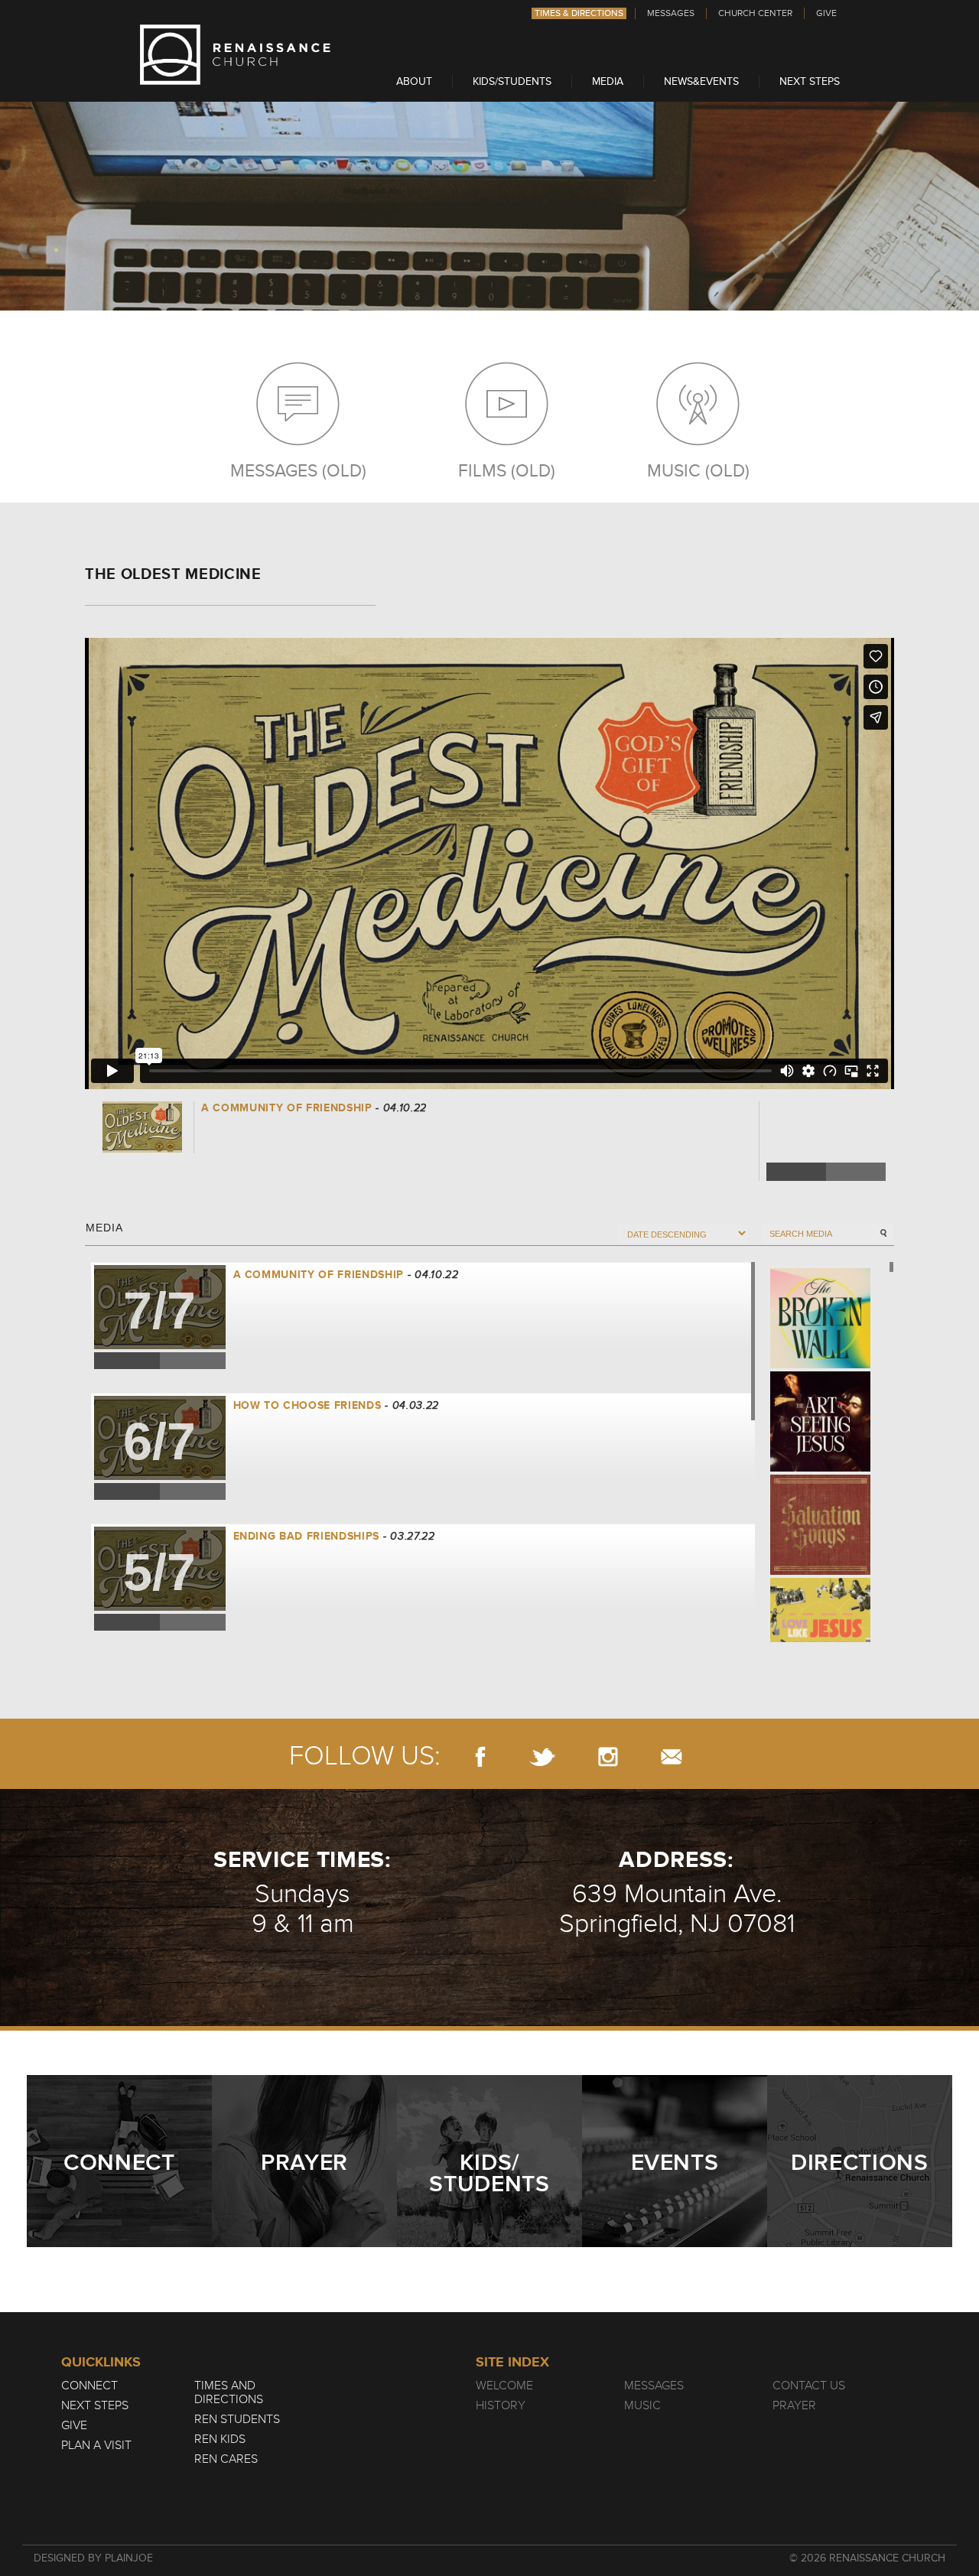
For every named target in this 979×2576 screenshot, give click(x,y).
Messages (671, 13)
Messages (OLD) (298, 470)
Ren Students (237, 2419)
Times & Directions (579, 13)
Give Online (827, 1145)
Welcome (504, 2386)
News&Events (701, 81)
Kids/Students (512, 81)
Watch (784, 1114)
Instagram (608, 1756)
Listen (828, 1114)
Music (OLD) (698, 470)
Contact (672, 1756)
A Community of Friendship (319, 1275)
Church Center (755, 13)
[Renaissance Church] (236, 81)
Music (642, 2405)
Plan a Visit (96, 2445)
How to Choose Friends (307, 1405)
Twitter (856, 1172)
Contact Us (809, 2386)
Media (608, 81)
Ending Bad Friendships (307, 1536)
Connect (89, 2386)
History (501, 2405)
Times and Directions (229, 2392)
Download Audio (785, 1145)
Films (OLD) (507, 470)
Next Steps (810, 81)
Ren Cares (226, 2459)
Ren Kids (220, 2439)
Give (826, 13)
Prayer (794, 2405)
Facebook (796, 1172)
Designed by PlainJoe (93, 2558)
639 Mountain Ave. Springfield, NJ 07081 (677, 1909)
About (414, 81)
